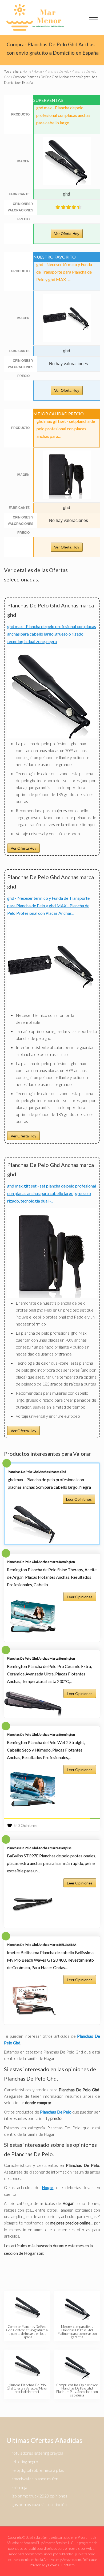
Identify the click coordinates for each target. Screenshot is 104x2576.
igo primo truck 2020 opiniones (39, 2496)
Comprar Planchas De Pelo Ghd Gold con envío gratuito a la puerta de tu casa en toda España (27, 2332)
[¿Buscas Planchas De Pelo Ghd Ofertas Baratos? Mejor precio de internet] (27, 2365)
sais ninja (19, 2487)
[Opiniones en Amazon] (69, 207)
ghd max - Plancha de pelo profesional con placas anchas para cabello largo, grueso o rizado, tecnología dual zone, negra (52, 634)
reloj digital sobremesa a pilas (38, 2470)
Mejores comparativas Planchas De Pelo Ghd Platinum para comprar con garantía (77, 2332)
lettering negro (25, 2461)
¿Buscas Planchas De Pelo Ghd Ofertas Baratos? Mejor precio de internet (27, 2388)
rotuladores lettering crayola (37, 2453)
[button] (93, 17)
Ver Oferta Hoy (67, 234)
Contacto (68, 2565)
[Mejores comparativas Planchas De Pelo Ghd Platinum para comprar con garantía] (77, 2307)
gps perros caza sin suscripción (39, 2504)
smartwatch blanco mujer (35, 2479)
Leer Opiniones (79, 1499)
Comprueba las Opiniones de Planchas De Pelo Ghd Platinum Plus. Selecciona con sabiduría (77, 2390)
